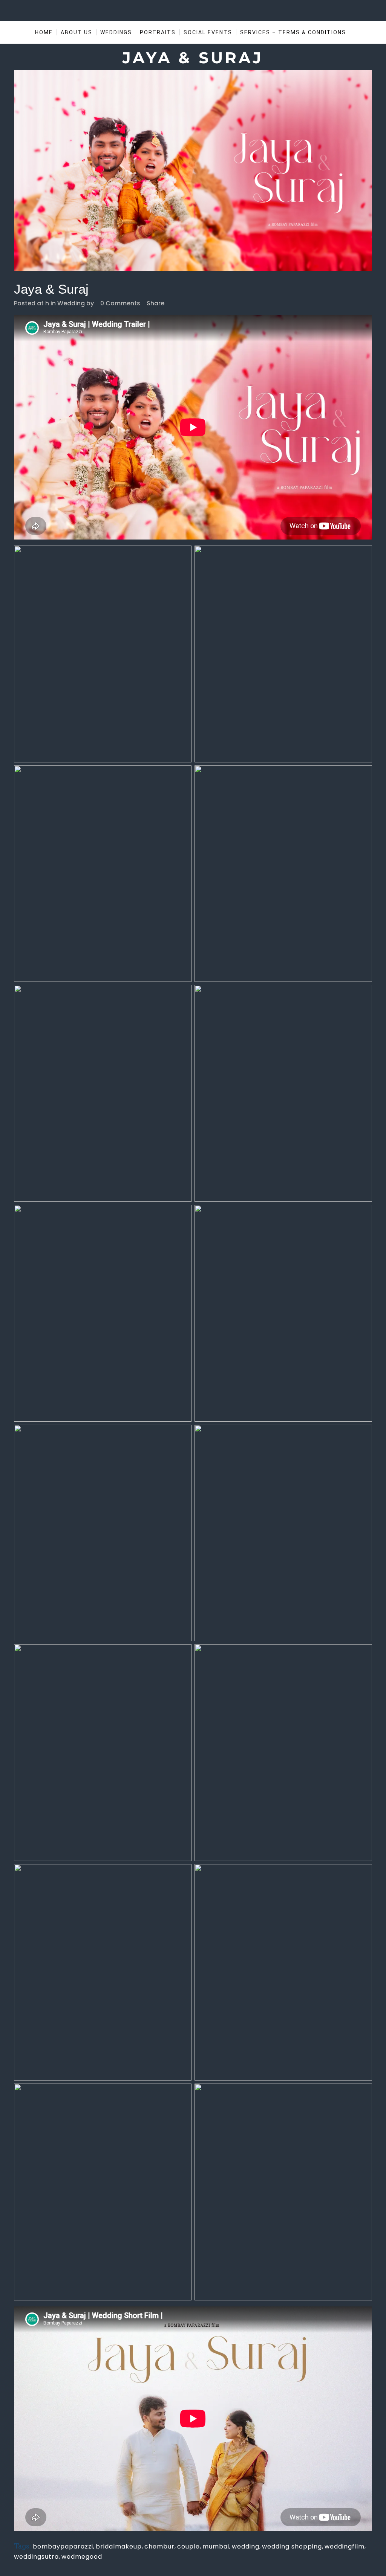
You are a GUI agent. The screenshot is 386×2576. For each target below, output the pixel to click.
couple (188, 2546)
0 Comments (120, 303)
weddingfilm (345, 2546)
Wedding (71, 303)
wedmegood (82, 2557)
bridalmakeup (119, 2546)
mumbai (216, 2546)
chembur (159, 2546)
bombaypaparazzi (63, 2546)
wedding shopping (292, 2546)
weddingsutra (36, 2557)
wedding (246, 2546)
